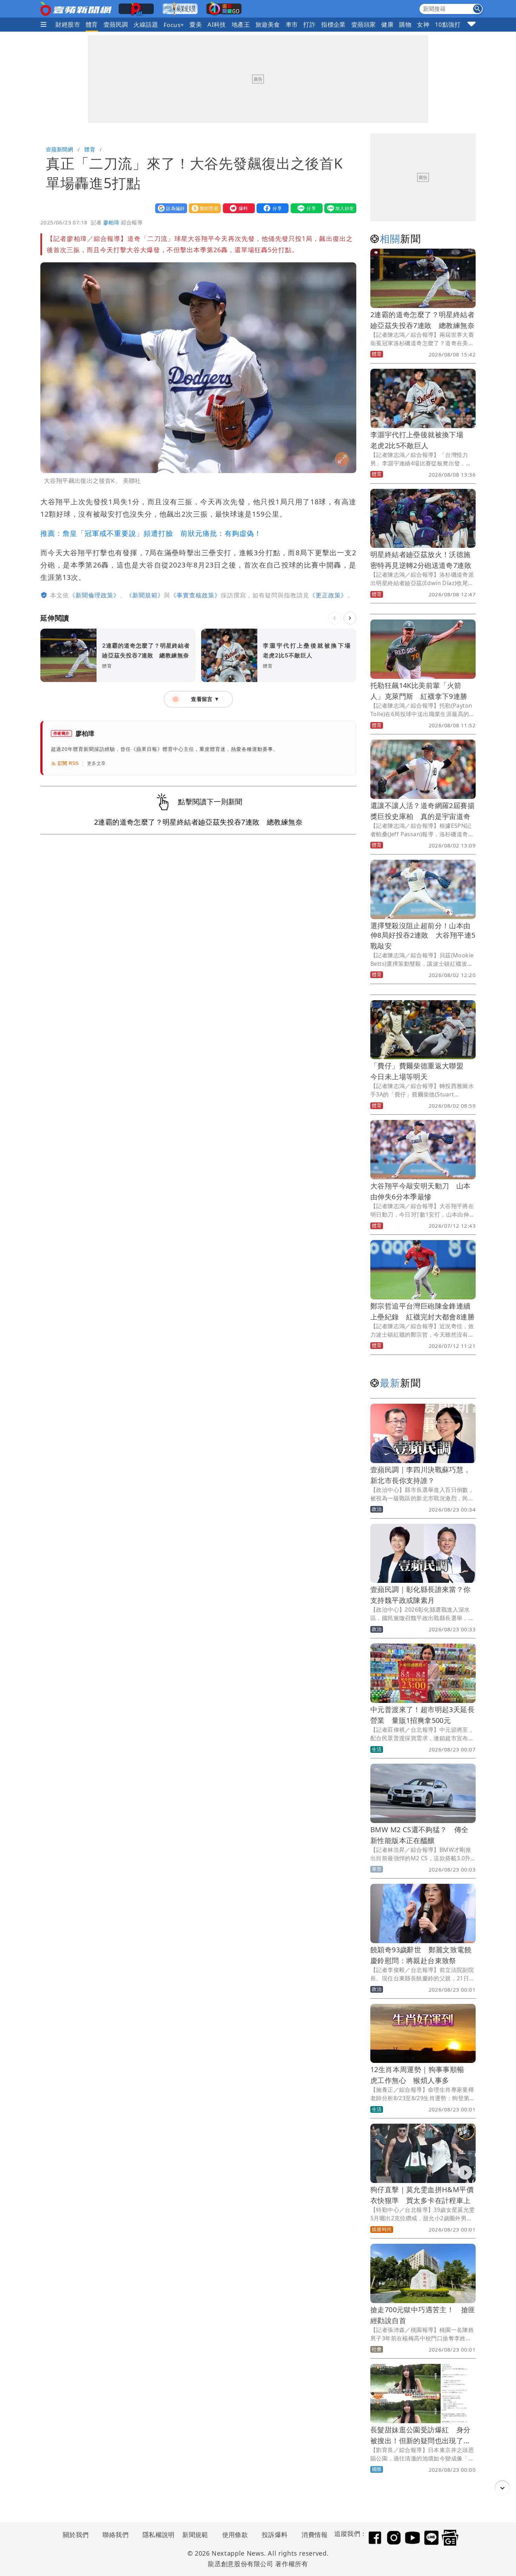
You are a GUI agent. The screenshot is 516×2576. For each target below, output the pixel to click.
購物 (405, 24)
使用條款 (235, 2535)
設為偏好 (170, 208)
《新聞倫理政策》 (94, 595)
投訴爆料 (275, 2535)
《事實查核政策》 (196, 595)
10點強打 (448, 24)
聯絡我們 (115, 2535)
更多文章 (97, 763)
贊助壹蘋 (203, 208)
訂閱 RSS (68, 763)
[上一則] (335, 618)
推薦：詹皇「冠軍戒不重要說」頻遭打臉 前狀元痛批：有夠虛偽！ (151, 533)
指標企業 (333, 24)
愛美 (196, 24)
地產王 (241, 24)
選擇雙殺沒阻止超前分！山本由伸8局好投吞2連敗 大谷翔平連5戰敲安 (423, 936)
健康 (387, 24)
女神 (423, 24)
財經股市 (68, 24)
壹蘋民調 (116, 24)
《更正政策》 (328, 595)
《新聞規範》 (145, 595)
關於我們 (76, 2535)
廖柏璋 (111, 222)
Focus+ (174, 25)
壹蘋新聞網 (59, 149)
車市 (292, 24)
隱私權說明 (156, 2535)
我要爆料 (237, 208)
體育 (92, 24)
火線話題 (146, 24)
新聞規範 (195, 2535)
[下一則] (350, 618)
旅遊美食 (268, 24)
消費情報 (315, 2535)
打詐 (309, 24)
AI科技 (217, 24)
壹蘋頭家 (364, 24)
